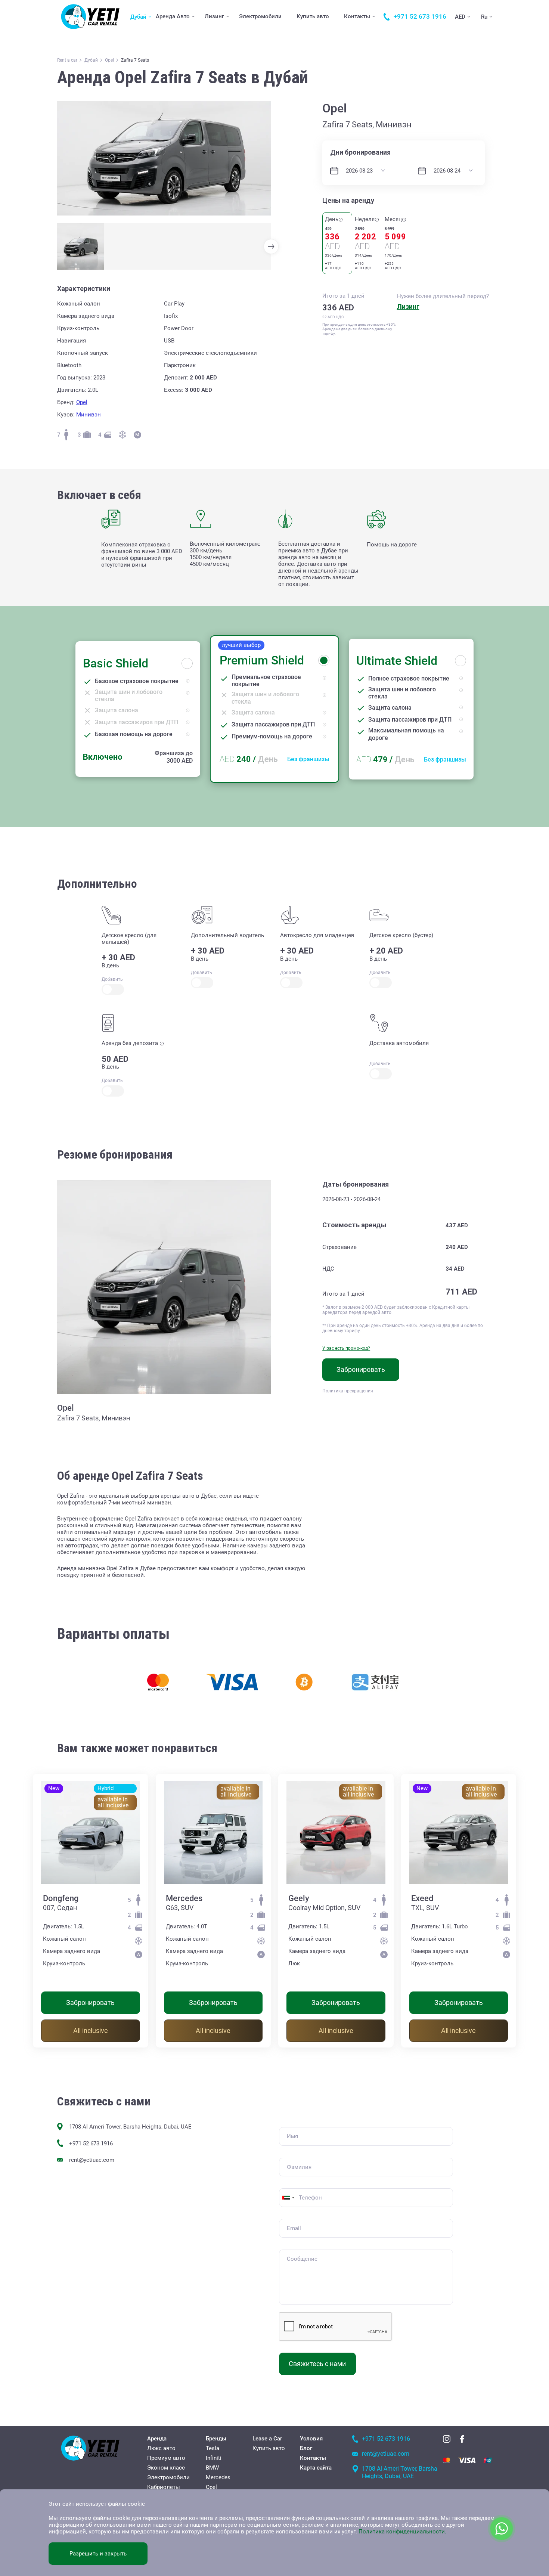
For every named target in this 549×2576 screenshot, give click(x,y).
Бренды (216, 2439)
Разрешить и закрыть (98, 2554)
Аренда (157, 2439)
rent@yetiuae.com (92, 2160)
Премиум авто (166, 2458)
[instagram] (447, 2439)
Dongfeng (61, 1898)
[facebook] (462, 2439)
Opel (82, 402)
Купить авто (313, 16)
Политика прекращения (348, 1391)
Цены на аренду (348, 200)
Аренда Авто (173, 16)
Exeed (422, 1898)
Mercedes (184, 1898)
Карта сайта (316, 2468)
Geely (299, 1898)
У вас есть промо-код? (346, 1348)
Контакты (357, 16)
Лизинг (214, 16)
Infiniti (214, 2458)
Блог (306, 2448)
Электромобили (260, 16)
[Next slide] (271, 247)
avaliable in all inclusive (113, 1802)
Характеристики (84, 289)
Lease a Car (267, 2439)
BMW (212, 2468)
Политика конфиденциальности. (402, 2532)
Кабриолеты (164, 2487)
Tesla (213, 2448)
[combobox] (288, 2198)
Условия (311, 2439)
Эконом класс (166, 2468)
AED (460, 17)
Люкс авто (161, 2448)
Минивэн (89, 415)
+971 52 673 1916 (91, 2143)
